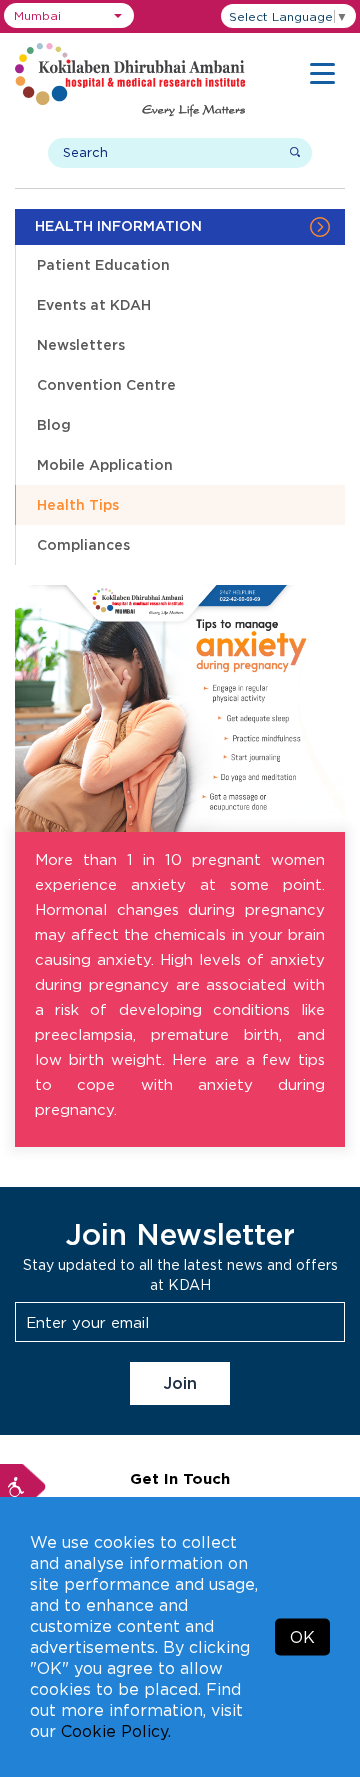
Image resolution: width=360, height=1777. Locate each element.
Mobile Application (105, 464)
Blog (54, 424)
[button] (69, 15)
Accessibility (23, 1487)
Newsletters (81, 344)
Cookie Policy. (116, 1731)
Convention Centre (106, 384)
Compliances (83, 544)
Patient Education (103, 264)
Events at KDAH (94, 304)
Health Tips (78, 504)
